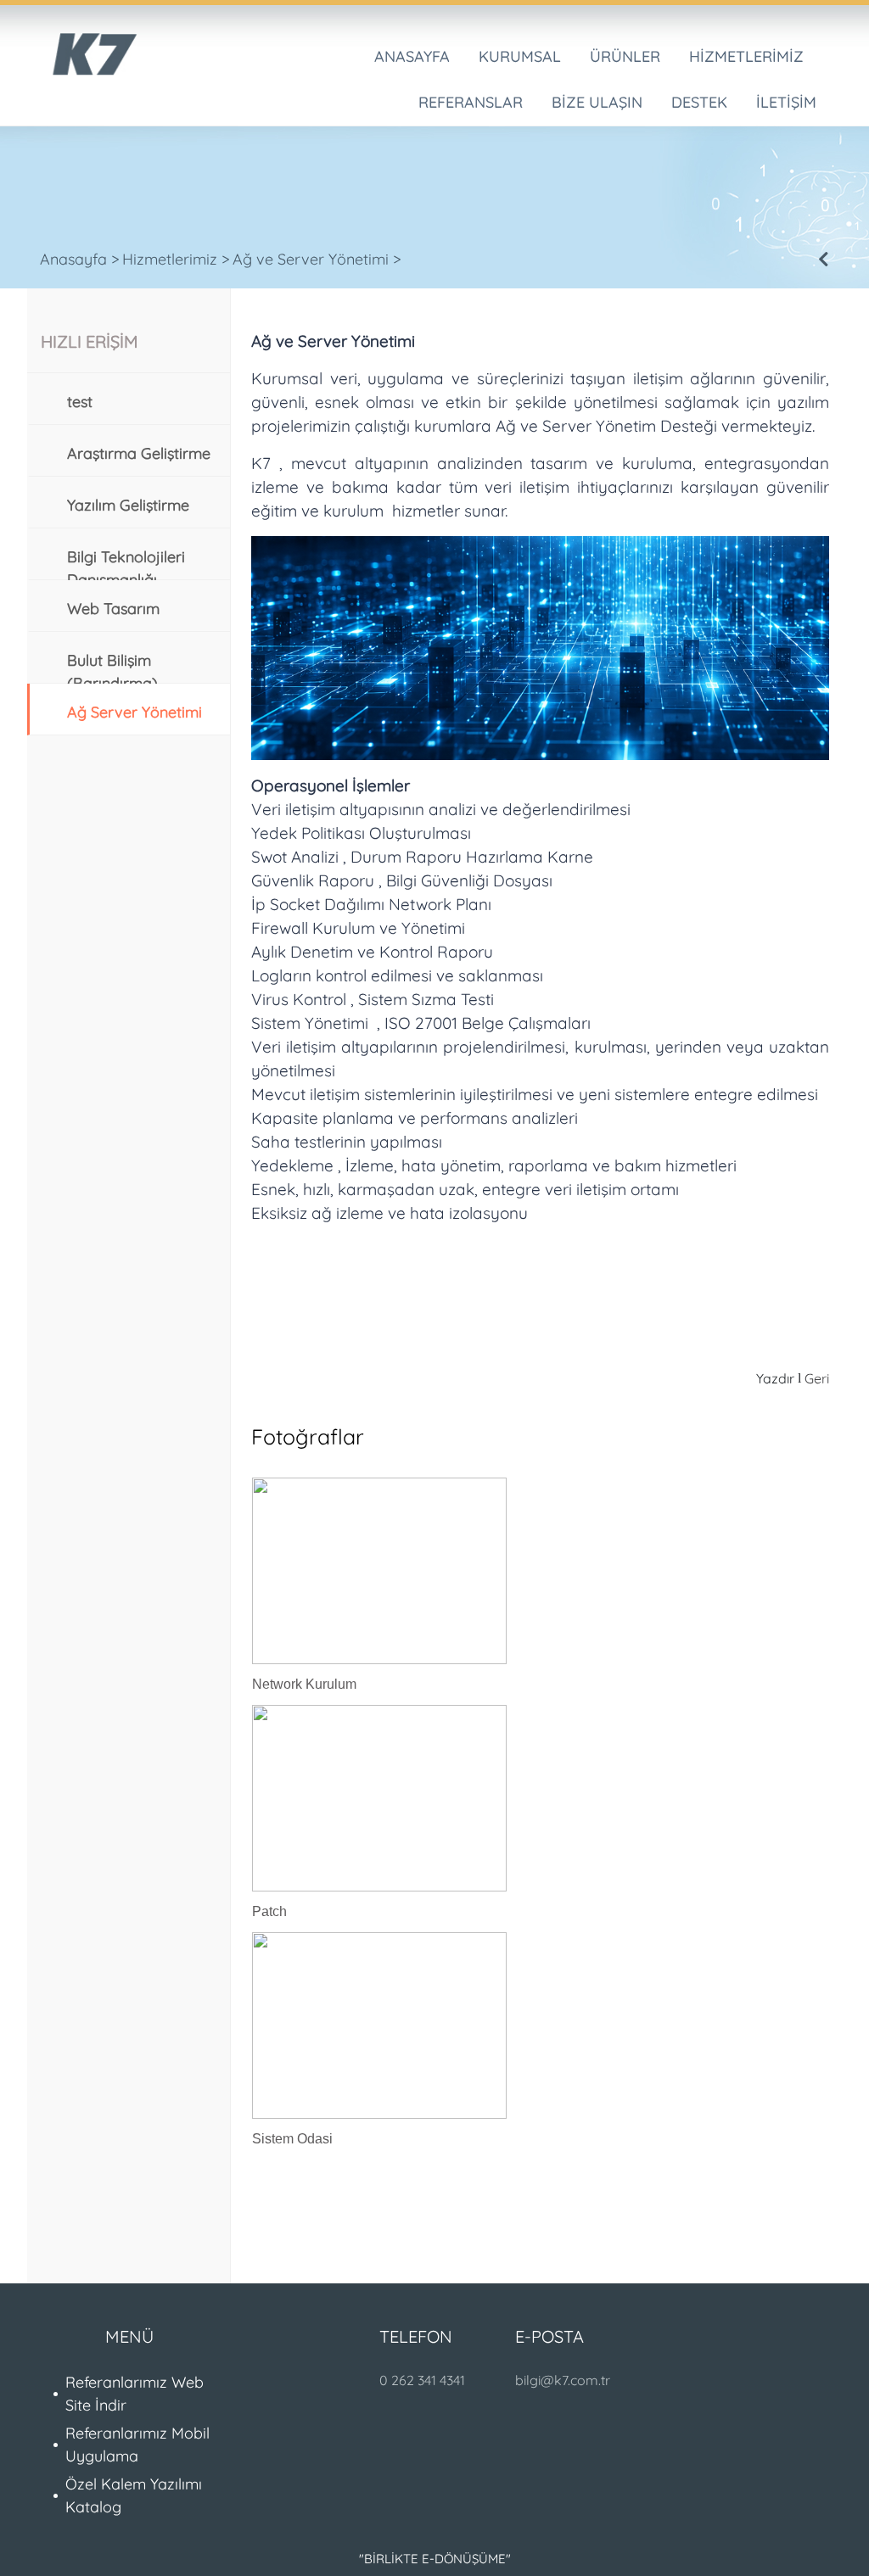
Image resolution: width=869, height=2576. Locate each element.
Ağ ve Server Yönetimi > (317, 259)
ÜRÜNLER (625, 56)
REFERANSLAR (471, 102)
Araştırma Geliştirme (139, 453)
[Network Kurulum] (384, 1573)
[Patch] (384, 1801)
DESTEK (699, 102)
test (80, 402)
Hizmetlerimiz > (176, 259)
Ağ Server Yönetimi (135, 712)
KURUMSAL (520, 56)
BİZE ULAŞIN (597, 102)
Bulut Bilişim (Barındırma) (112, 667)
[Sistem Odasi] (384, 2028)
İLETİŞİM (786, 102)
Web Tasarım (113, 609)
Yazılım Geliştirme (128, 505)
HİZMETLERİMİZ (746, 56)
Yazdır (775, 1378)
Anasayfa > (80, 259)
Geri (817, 1378)
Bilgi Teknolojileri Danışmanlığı (126, 563)
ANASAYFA (412, 56)
